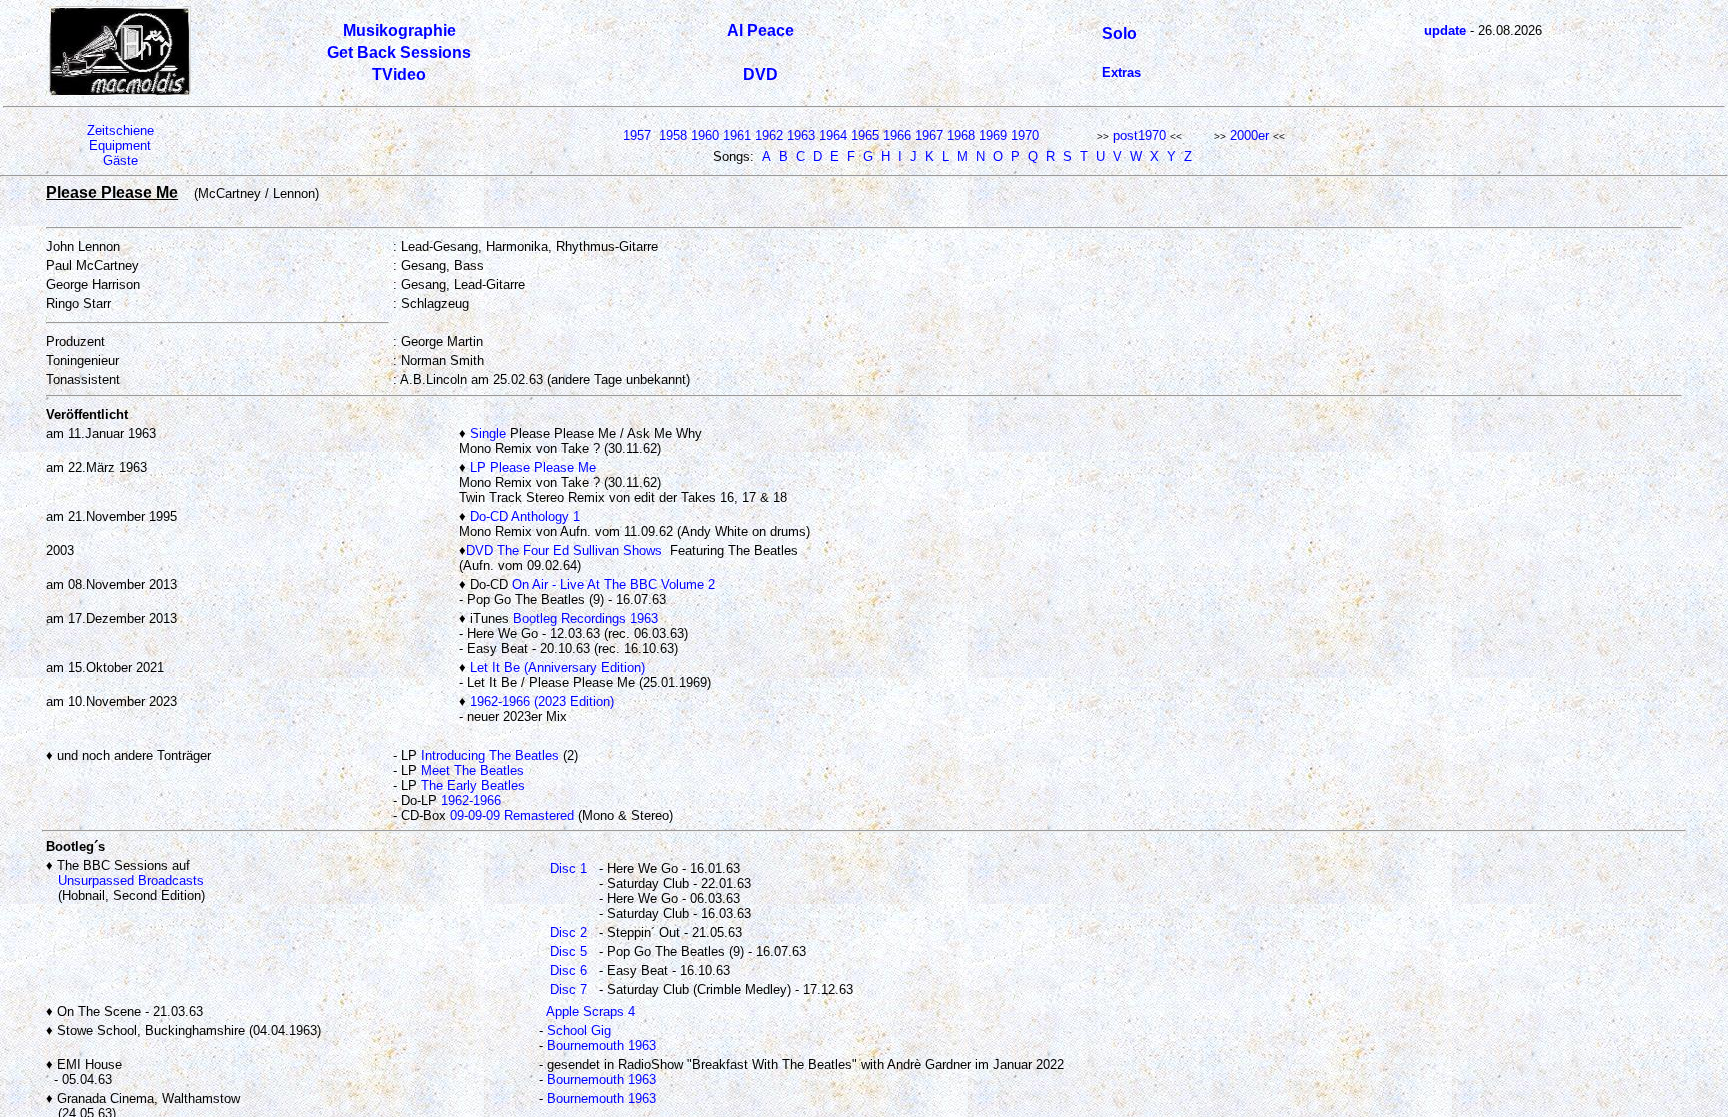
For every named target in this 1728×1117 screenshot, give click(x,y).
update (1445, 30)
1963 (801, 135)
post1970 (1139, 135)
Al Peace (760, 30)
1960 (705, 135)
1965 (865, 135)
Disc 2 (568, 932)
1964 (833, 135)
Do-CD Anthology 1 (525, 516)
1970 (1025, 135)
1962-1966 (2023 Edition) (542, 701)
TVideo (399, 74)
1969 (993, 135)
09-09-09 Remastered (512, 815)
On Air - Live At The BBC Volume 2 (613, 584)
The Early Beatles (473, 785)
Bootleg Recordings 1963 (585, 618)
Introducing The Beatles (490, 755)
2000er (1249, 135)
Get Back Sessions (399, 52)
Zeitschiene (120, 130)
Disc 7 (568, 989)
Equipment (120, 145)
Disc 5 (568, 951)
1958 (673, 135)
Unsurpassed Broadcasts (131, 880)
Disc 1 (568, 868)
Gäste (120, 160)
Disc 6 (568, 970)
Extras (1121, 72)
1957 (637, 135)
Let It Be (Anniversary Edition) (557, 667)
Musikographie (399, 30)
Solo (1119, 33)
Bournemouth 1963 (601, 1045)
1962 (769, 135)
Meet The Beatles (472, 770)
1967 (929, 135)
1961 (737, 135)
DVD (760, 74)
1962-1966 (471, 800)
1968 (961, 135)
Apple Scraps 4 (590, 1011)
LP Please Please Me (533, 467)
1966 (897, 135)
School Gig (579, 1030)
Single (488, 433)
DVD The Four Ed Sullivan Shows (564, 550)
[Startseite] (120, 91)
